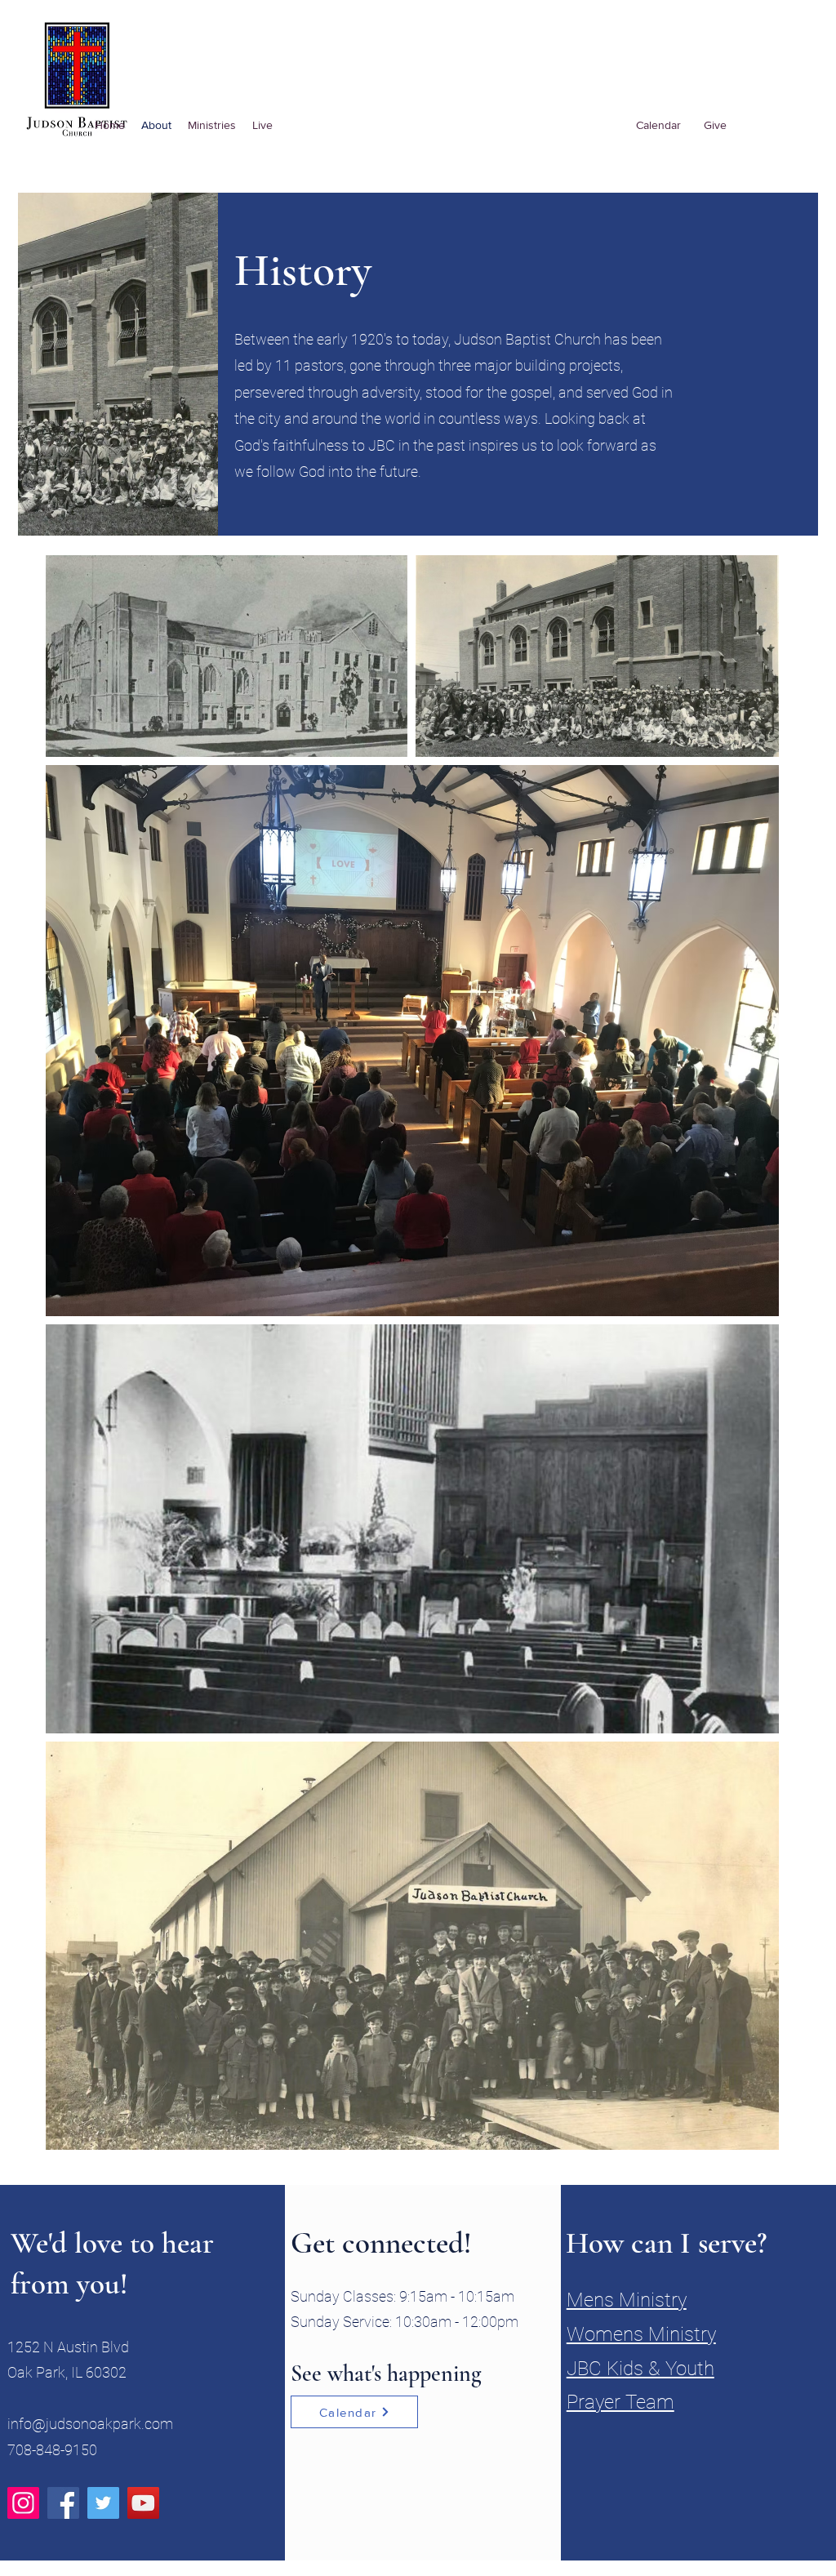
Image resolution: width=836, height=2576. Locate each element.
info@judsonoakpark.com (90, 2424)
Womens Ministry (641, 2334)
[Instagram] (23, 2503)
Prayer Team (620, 2402)
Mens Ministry (627, 2300)
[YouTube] (143, 2503)
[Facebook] (63, 2503)
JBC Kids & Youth (640, 2369)
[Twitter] (103, 2503)
